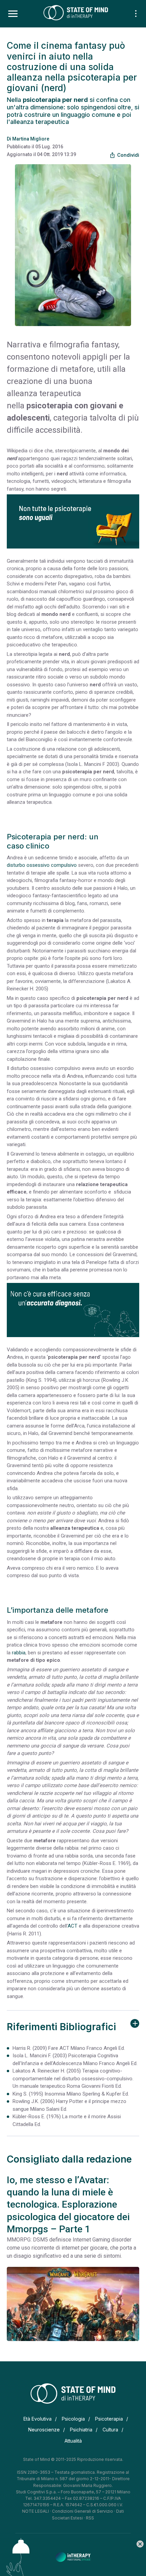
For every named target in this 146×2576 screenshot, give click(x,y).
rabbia (19, 1653)
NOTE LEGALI (35, 2511)
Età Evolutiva (38, 2419)
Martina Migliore (31, 139)
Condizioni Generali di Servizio (83, 2511)
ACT (72, 1926)
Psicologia (73, 2419)
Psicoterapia (109, 2419)
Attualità (73, 2441)
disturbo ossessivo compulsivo (42, 865)
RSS (90, 2518)
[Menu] (13, 14)
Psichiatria (81, 2430)
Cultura (110, 2430)
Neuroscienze (44, 2430)
